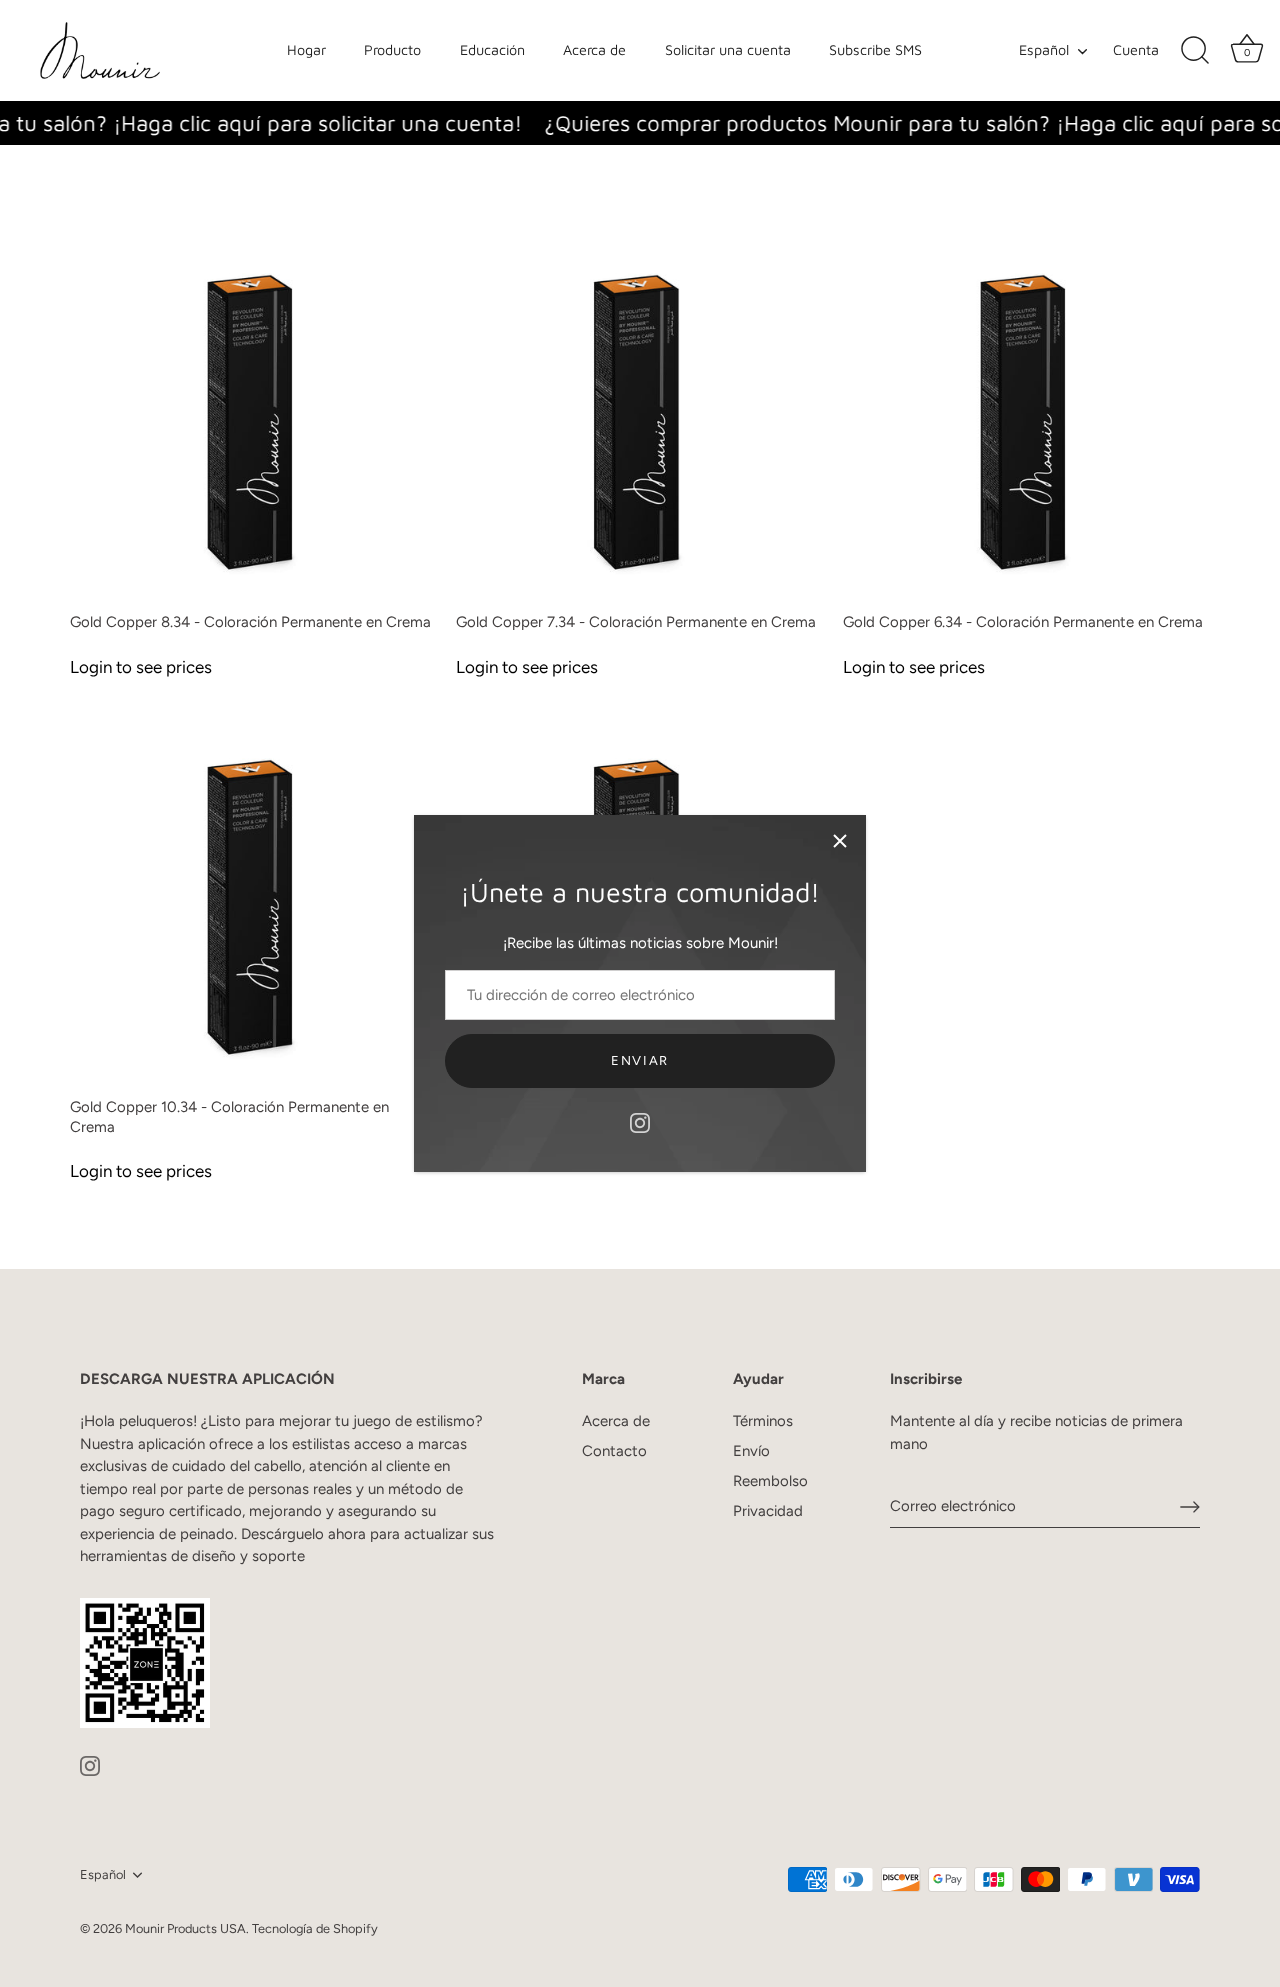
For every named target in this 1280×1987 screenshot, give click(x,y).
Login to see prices (141, 667)
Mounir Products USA (185, 1928)
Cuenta (1136, 49)
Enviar (640, 1060)
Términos (763, 1421)
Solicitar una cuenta (728, 49)
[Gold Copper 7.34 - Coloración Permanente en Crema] (639, 418)
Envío (751, 1451)
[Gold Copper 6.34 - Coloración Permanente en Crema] (1026, 418)
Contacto (614, 1451)
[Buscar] (1195, 51)
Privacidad (768, 1511)
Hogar (306, 49)
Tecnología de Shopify (315, 1928)
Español (1044, 49)
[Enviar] (1190, 1507)
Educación (492, 49)
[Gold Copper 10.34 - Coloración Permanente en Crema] (253, 903)
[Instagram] (640, 1122)
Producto (392, 49)
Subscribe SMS (875, 49)
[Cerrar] (840, 841)
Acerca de (594, 49)
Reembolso (770, 1481)
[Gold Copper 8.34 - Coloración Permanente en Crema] (253, 418)
